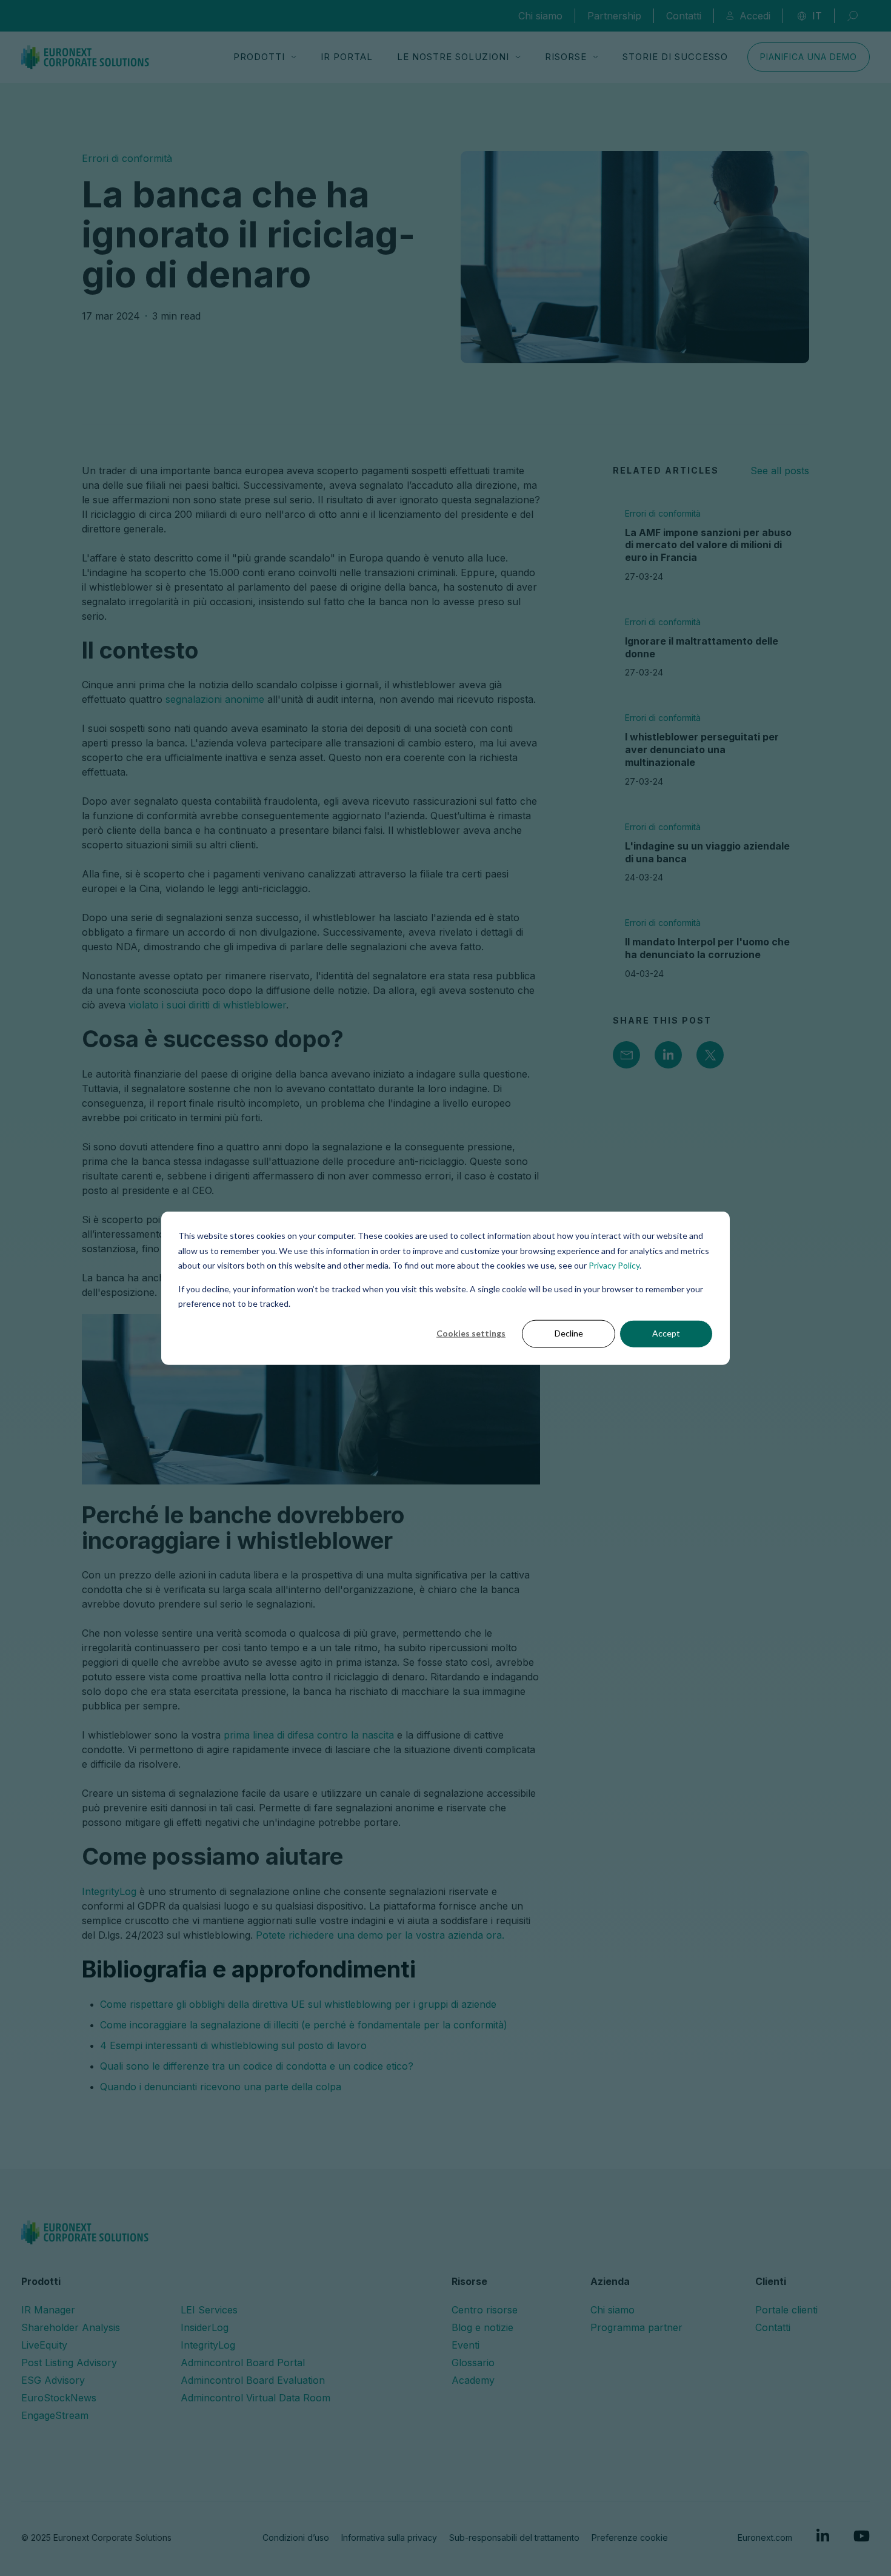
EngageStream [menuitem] (55, 2415)
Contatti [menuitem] (773, 2327)
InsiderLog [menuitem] (205, 2327)
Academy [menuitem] (473, 2380)
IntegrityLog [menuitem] (208, 2345)
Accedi (755, 16)
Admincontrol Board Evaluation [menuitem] (253, 2380)
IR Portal (347, 57)
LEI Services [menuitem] (209, 2310)
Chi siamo (540, 16)
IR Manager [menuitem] (48, 2310)
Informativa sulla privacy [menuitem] (389, 2537)
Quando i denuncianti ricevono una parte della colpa (221, 2087)
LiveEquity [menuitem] (44, 2345)
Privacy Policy (614, 1265)
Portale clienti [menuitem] (786, 2310)
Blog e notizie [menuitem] (482, 2327)
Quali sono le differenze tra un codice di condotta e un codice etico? (257, 2066)
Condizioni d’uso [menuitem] (296, 2537)
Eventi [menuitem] (466, 2345)
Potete (272, 1935)
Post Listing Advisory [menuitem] (69, 2363)
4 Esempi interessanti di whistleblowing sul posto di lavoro (233, 2045)
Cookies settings (471, 1333)
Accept (666, 1333)
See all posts (780, 471)
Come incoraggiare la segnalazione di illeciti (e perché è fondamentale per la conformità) (304, 2025)
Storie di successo (675, 57)
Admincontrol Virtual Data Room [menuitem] (255, 2398)
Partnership (614, 16)
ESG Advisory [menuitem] (53, 2380)
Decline (569, 1333)
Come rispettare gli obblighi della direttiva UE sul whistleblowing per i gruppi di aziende (298, 2004)
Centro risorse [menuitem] (485, 2310)
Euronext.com (765, 2537)
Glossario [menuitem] (473, 2363)
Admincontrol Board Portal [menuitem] (243, 2363)
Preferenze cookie (630, 2537)
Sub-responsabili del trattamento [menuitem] (514, 2537)
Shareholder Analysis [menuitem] (71, 2327)
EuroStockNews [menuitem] (59, 2398)
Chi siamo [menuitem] (612, 2310)
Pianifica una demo (809, 57)
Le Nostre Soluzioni (453, 57)
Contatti (684, 16)
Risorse (566, 57)
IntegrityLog (109, 1891)
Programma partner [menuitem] (636, 2327)
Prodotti (259, 57)
